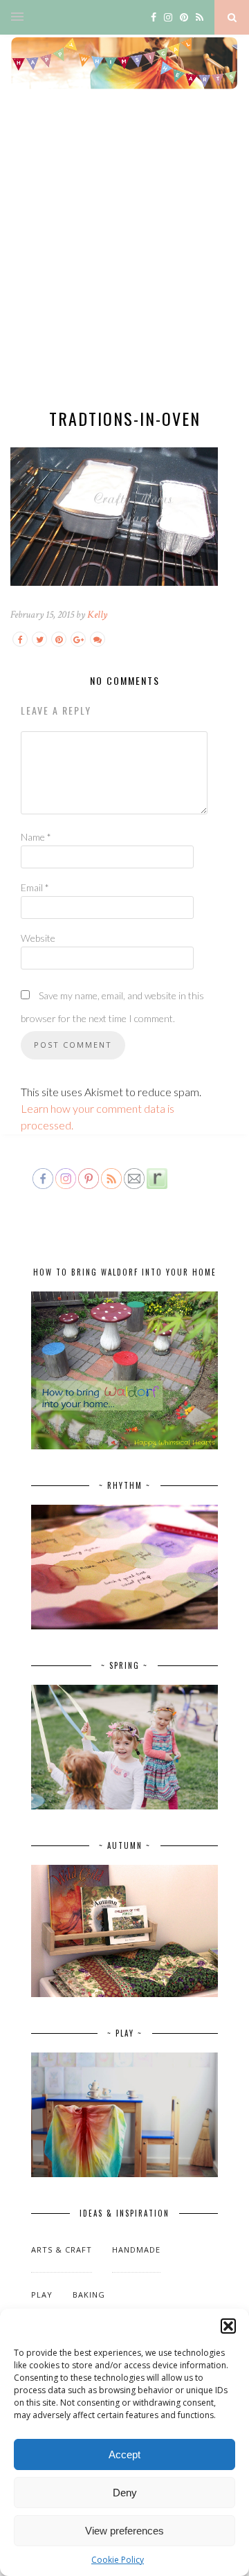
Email (35, 887)
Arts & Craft (62, 2249)
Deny (125, 2493)
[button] (228, 2326)
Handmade (136, 2249)
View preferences (124, 2531)
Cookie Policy (118, 2560)
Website (38, 938)
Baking (89, 2295)
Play (42, 2295)
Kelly (97, 615)
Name (36, 837)
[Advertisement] (124, 260)
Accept (124, 2454)
